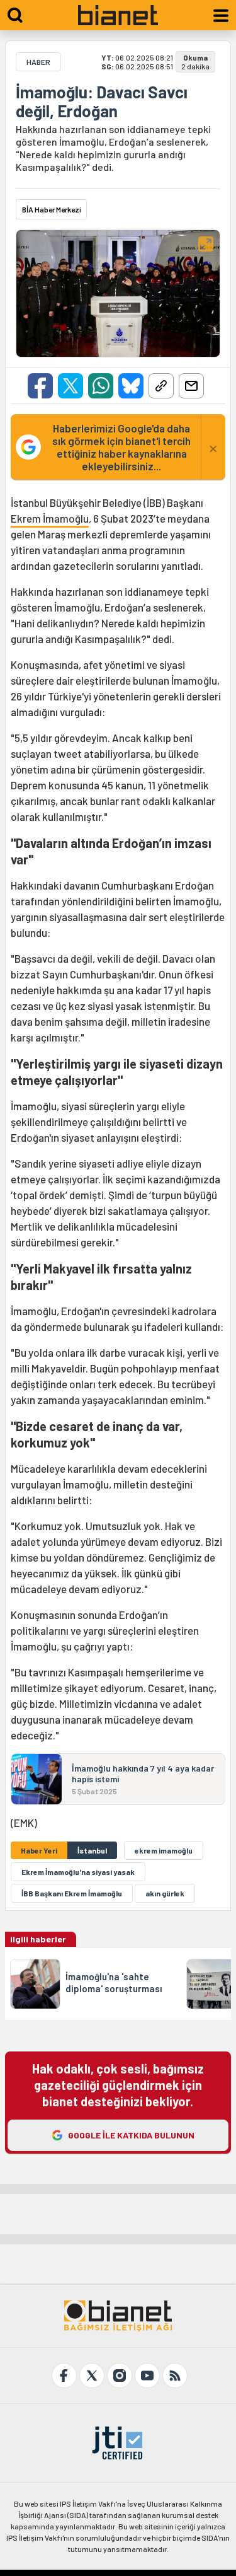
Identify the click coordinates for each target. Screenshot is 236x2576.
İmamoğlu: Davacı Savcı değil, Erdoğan (102, 102)
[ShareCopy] (161, 386)
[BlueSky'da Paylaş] (131, 386)
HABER (38, 62)
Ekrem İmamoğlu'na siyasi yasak (78, 1872)
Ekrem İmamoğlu (50, 518)
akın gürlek (165, 1893)
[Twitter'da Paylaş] (70, 386)
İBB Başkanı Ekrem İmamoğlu (72, 1893)
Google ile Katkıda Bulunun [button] (131, 2135)
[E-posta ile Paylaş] (191, 386)
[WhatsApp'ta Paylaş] (101, 386)
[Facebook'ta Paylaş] (40, 386)
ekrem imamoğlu (164, 1850)
